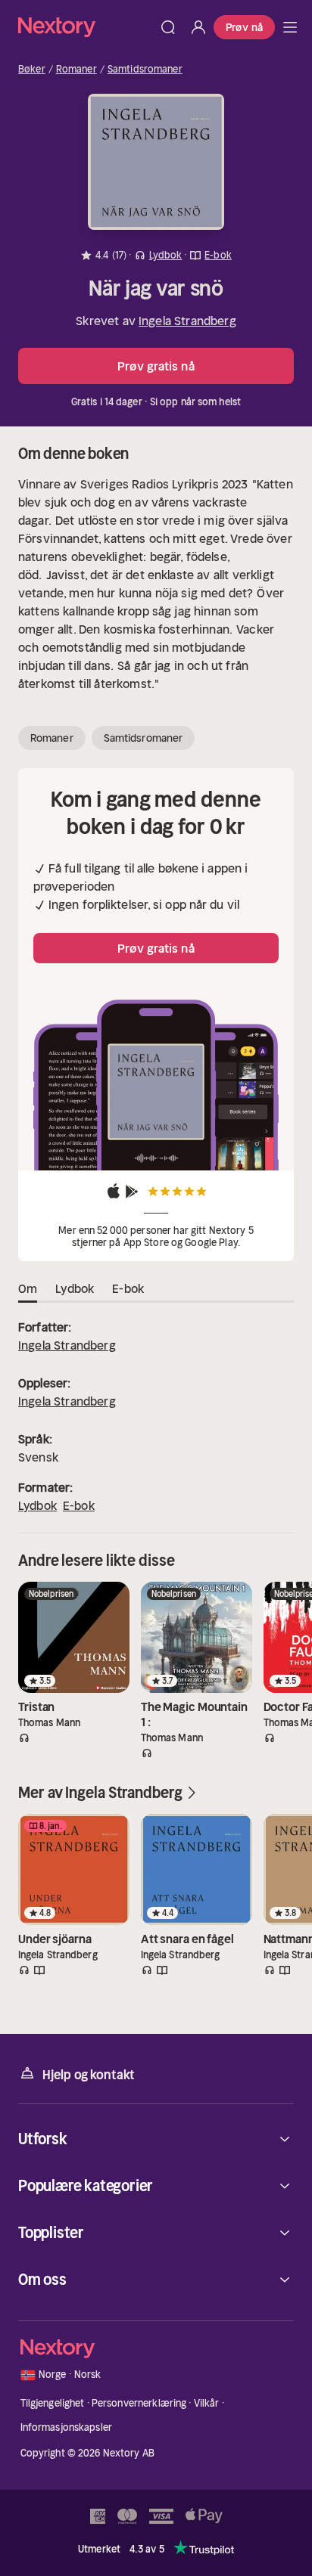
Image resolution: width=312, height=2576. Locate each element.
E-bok (79, 1505)
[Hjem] (86, 27)
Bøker (32, 70)
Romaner (76, 70)
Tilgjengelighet (53, 2403)
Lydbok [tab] (75, 1288)
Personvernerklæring (139, 2403)
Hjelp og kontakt (89, 2075)
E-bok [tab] (128, 1288)
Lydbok (37, 1505)
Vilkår (207, 2403)
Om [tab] (28, 1288)
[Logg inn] (198, 27)
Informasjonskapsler (66, 2427)
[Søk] (168, 27)
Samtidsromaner (145, 70)
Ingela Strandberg (187, 321)
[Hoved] (290, 27)
